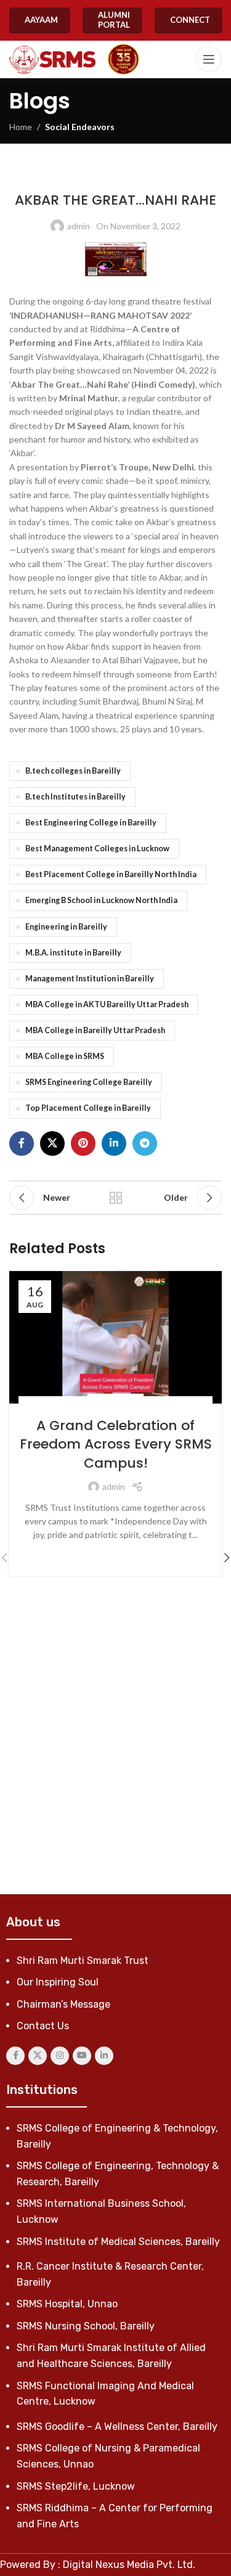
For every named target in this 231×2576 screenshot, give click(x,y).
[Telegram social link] (145, 1143)
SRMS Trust (151, 175)
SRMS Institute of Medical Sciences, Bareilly (118, 2242)
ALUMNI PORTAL (114, 20)
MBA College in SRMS (65, 1056)
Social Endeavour (140, 1403)
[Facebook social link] (22, 1143)
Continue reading (115, 1554)
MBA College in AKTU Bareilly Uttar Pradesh (107, 1004)
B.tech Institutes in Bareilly (75, 797)
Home (21, 127)
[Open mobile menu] (209, 59)
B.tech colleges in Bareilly (73, 771)
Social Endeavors (80, 127)
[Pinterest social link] (83, 1143)
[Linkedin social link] (114, 1143)
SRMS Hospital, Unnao (67, 2304)
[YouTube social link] (82, 2056)
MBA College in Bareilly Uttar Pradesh (95, 1030)
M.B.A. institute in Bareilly (73, 953)
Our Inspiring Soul (58, 1982)
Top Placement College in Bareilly (88, 1108)
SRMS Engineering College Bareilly (89, 1082)
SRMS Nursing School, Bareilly (86, 2326)
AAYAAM (41, 20)
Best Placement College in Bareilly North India (111, 874)
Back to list (116, 1198)
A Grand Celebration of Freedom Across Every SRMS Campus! (116, 1445)
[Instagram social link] (60, 2056)
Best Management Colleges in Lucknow (97, 848)
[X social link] (52, 1143)
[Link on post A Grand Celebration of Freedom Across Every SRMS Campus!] (115, 1338)
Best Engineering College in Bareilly (91, 823)
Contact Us (43, 2026)
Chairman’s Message (63, 2004)
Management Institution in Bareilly (90, 979)
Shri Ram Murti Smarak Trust (83, 1961)
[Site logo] (52, 59)
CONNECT (190, 20)
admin (79, 226)
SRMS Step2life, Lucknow (76, 2486)
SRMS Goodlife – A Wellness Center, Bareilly (117, 2427)
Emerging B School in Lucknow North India (101, 900)
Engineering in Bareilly (66, 927)
